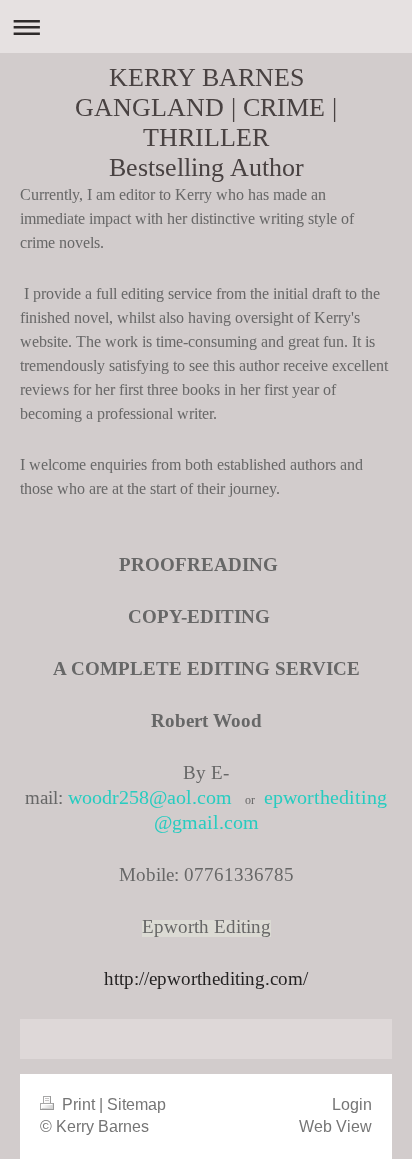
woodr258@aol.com (150, 797)
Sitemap (136, 1104)
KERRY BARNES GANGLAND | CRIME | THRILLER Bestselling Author (206, 122)
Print (78, 1104)
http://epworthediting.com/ (206, 978)
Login (352, 1104)
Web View (335, 1126)
